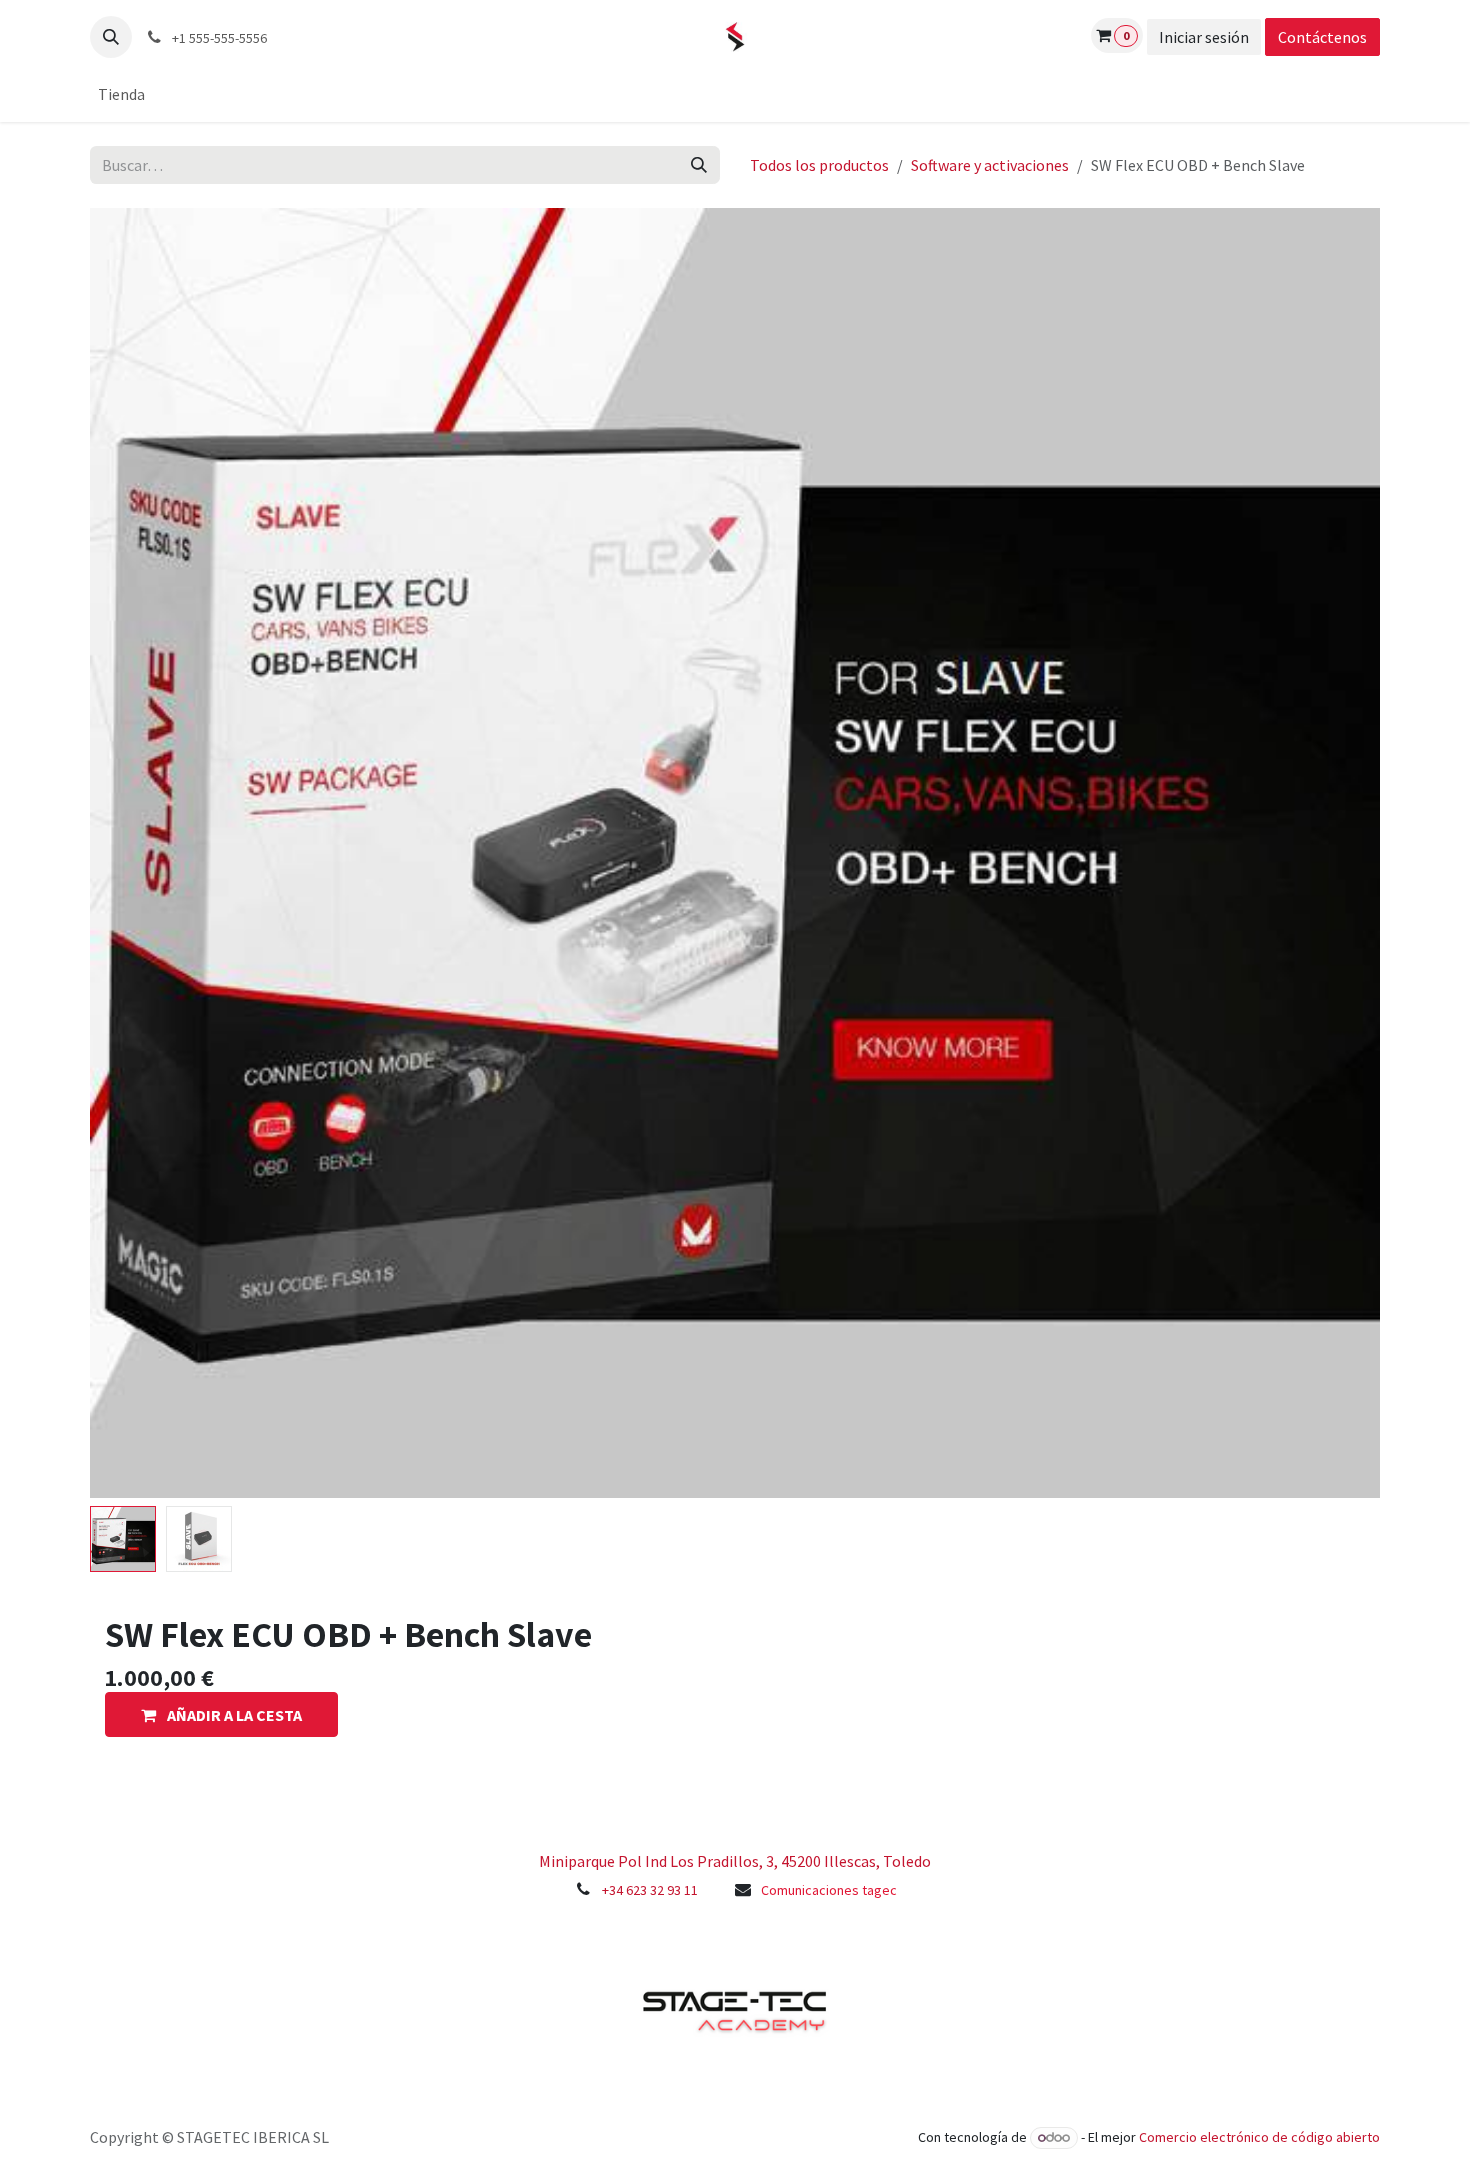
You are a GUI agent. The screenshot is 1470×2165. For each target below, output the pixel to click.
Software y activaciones (990, 165)
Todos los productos (819, 165)
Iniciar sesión (1204, 37)
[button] (111, 37)
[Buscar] (699, 165)
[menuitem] (121, 94)
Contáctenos (1322, 37)
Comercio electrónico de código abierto (1259, 2137)
